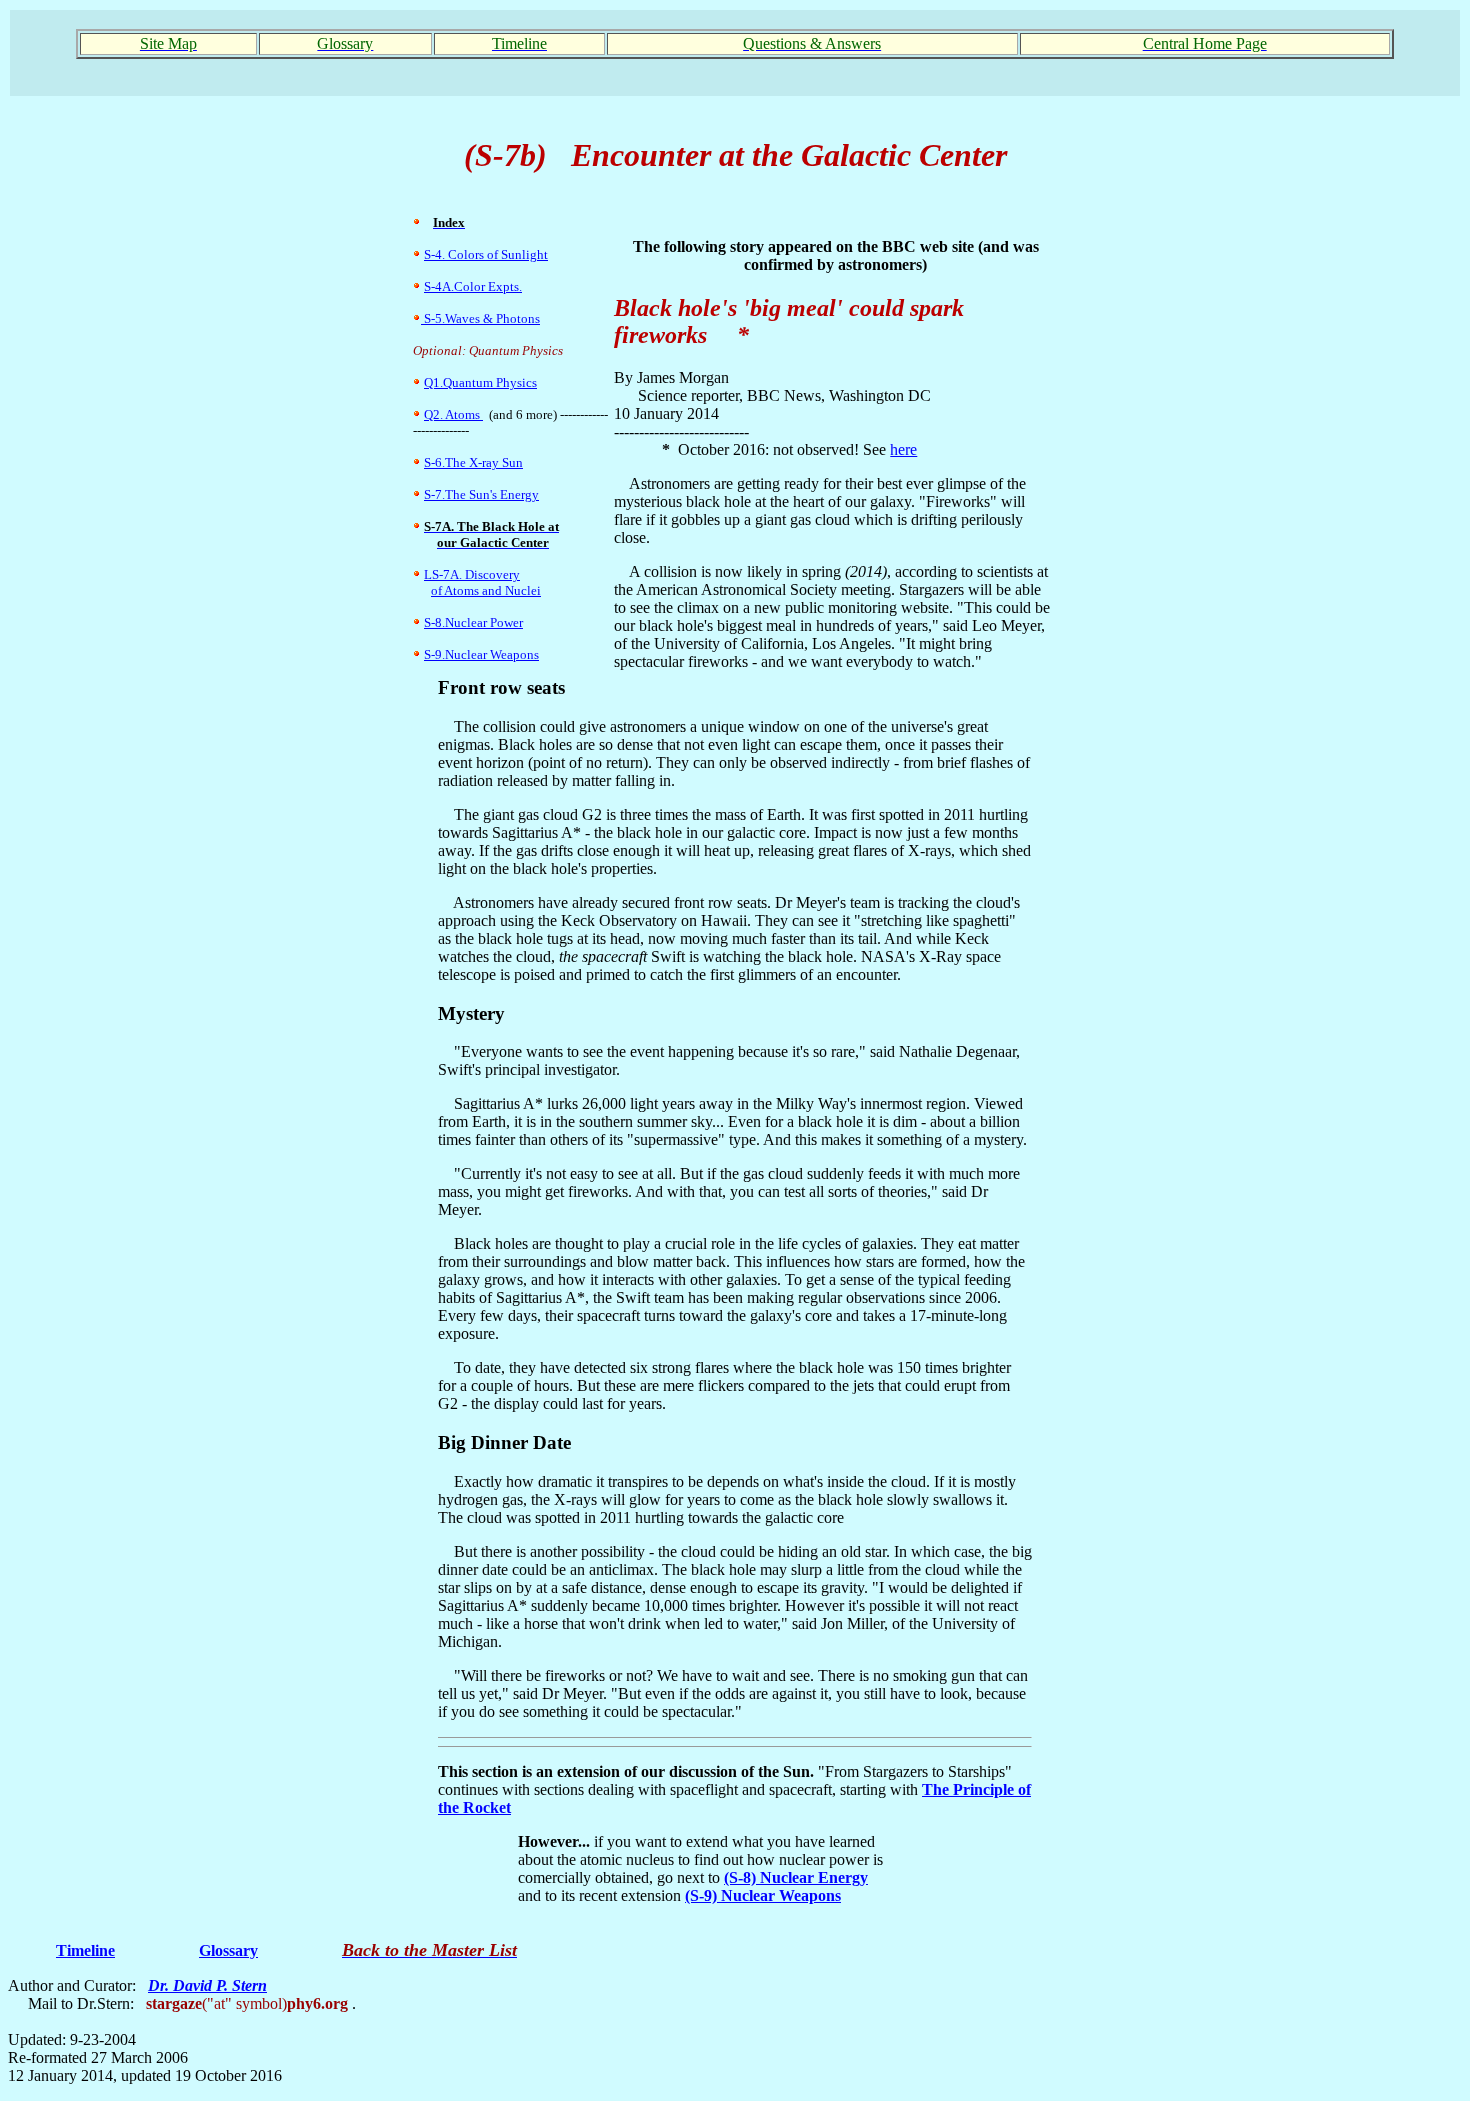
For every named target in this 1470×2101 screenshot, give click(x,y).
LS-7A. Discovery (472, 574)
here (903, 449)
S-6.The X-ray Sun (473, 462)
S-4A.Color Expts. (473, 286)
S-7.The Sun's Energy (481, 494)
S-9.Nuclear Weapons (481, 654)
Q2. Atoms (453, 414)
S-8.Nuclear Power (473, 622)
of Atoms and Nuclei (486, 590)
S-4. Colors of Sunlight (486, 254)
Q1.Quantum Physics (480, 382)
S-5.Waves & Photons (480, 318)
